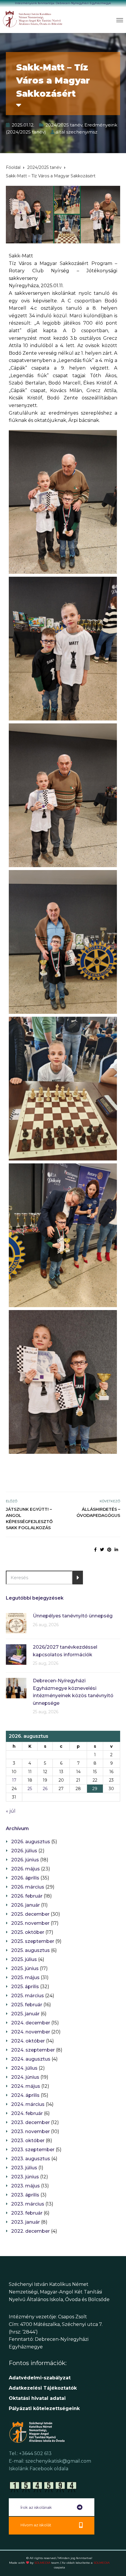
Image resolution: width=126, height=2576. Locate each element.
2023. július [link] (24, 2168)
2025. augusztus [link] (30, 1950)
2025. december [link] (30, 1914)
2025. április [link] (25, 1987)
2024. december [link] (31, 2023)
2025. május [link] (25, 1978)
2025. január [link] (25, 2014)
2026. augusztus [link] (31, 1842)
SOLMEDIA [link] (47, 2563)
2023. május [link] (25, 2186)
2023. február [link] (27, 2213)
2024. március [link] (28, 2104)
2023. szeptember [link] (33, 2150)
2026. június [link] (25, 1860)
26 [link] (45, 1789)
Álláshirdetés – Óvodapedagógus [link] (98, 1512)
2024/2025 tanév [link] (64, 125)
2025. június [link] (25, 1968)
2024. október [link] (28, 2041)
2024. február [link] (27, 2113)
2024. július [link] (24, 2068)
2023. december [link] (30, 2122)
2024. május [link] (26, 2086)
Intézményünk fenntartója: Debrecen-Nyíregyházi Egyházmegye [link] (63, 3)
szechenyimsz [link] (82, 132)
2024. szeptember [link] (33, 2050)
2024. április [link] (25, 2095)
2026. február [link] (27, 1896)
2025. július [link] (24, 1959)
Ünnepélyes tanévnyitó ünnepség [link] (73, 1616)
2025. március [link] (28, 1996)
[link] (33, 19)
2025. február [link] (27, 2005)
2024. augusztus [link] (31, 2059)
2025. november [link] (30, 1923)
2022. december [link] (30, 2231)
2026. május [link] (25, 1869)
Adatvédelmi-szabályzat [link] (40, 2378)
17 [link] (14, 1780)
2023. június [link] (25, 2177)
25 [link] (30, 1789)
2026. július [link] (24, 1851)
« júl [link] (11, 1811)
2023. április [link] (25, 2195)
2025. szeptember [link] (33, 1941)
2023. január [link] (25, 2222)
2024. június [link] (25, 2077)
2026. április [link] (25, 1878)
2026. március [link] (28, 1887)
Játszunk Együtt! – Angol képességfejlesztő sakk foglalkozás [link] (29, 1519)
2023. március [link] (28, 2204)
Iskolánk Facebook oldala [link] (39, 2469)
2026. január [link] (25, 1905)
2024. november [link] (31, 2032)
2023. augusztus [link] (31, 2159)
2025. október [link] (28, 1932)
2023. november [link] (30, 2131)
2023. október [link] (28, 2141)
